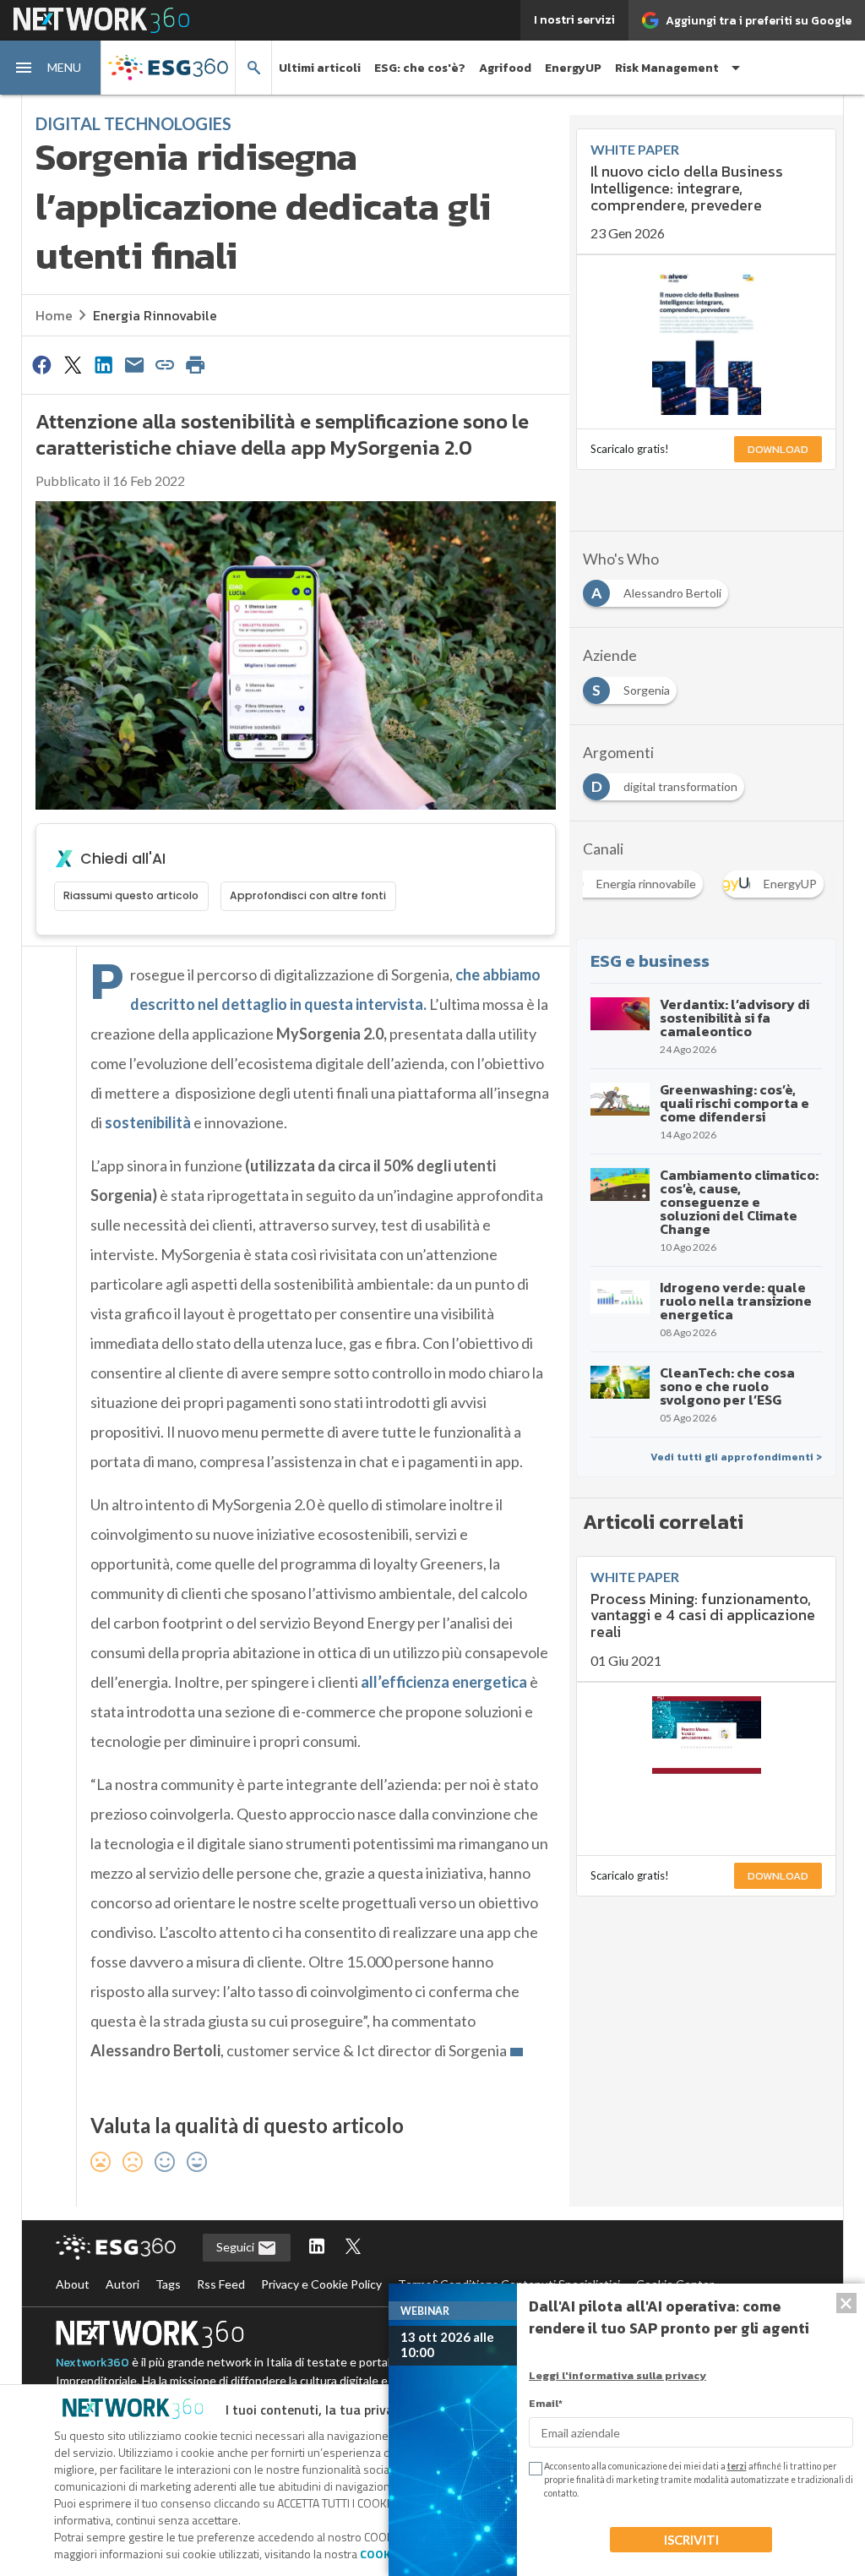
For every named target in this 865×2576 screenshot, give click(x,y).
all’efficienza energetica (443, 1682)
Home (54, 315)
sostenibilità (148, 1122)
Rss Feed (221, 2284)
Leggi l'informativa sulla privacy (617, 2375)
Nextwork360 (92, 2363)
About (73, 2284)
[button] (51, 68)
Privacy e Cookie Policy (321, 2284)
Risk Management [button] (667, 68)
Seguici (237, 2247)
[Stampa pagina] (196, 364)
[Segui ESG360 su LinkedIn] (317, 2248)
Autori (122, 2284)
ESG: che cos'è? (420, 68)
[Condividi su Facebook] (42, 364)
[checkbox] (534, 2469)
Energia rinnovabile (155, 315)
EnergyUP (573, 68)
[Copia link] (165, 364)
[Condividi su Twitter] (73, 364)
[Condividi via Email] (134, 364)
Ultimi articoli (320, 68)
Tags (168, 2284)
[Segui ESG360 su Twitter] (353, 2248)
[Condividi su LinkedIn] (103, 364)
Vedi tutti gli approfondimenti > (736, 1457)
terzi (737, 2466)
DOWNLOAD (778, 449)
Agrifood (505, 68)
